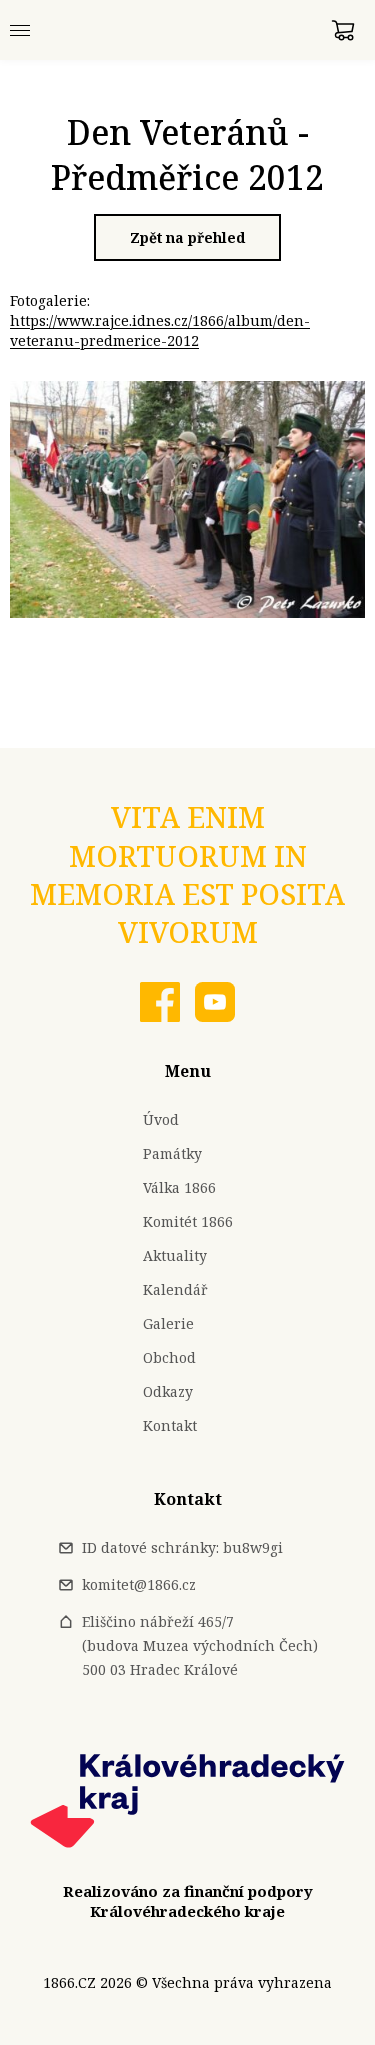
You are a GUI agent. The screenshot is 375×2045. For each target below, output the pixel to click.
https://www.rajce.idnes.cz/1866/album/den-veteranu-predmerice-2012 (160, 330)
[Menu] (20, 30)
